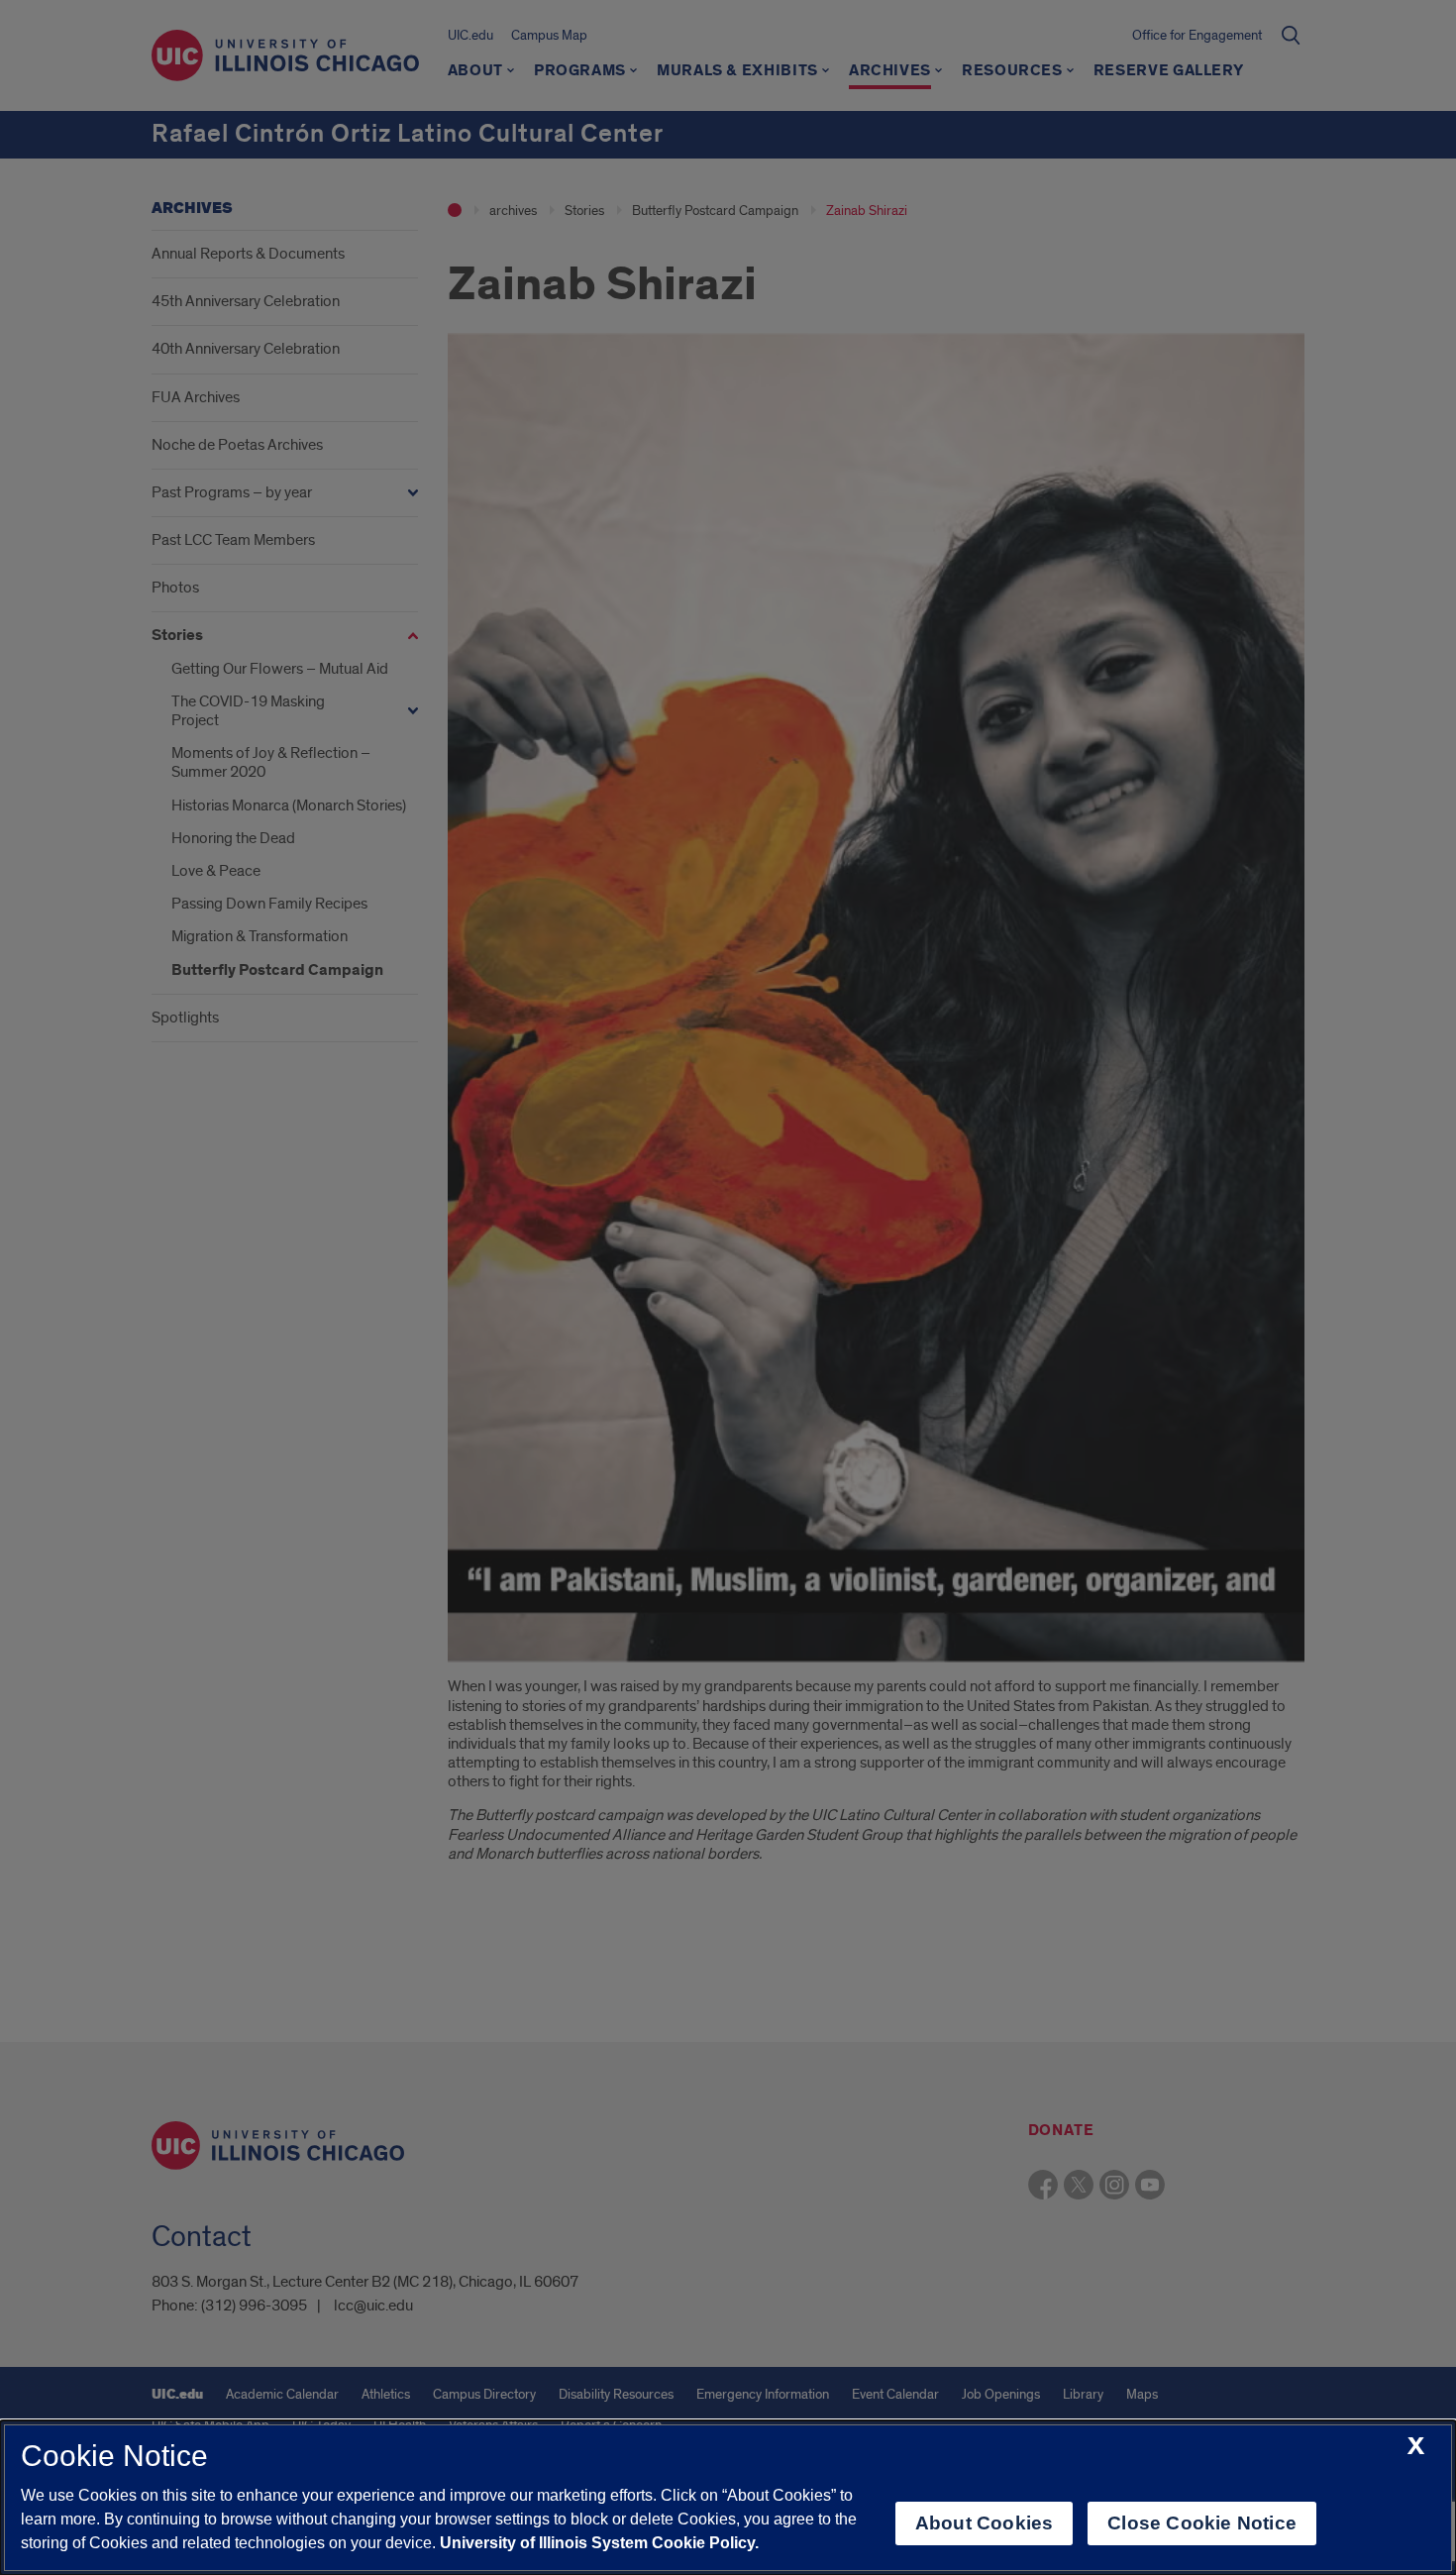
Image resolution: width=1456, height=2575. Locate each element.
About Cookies (984, 2523)
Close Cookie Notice (1202, 2523)
